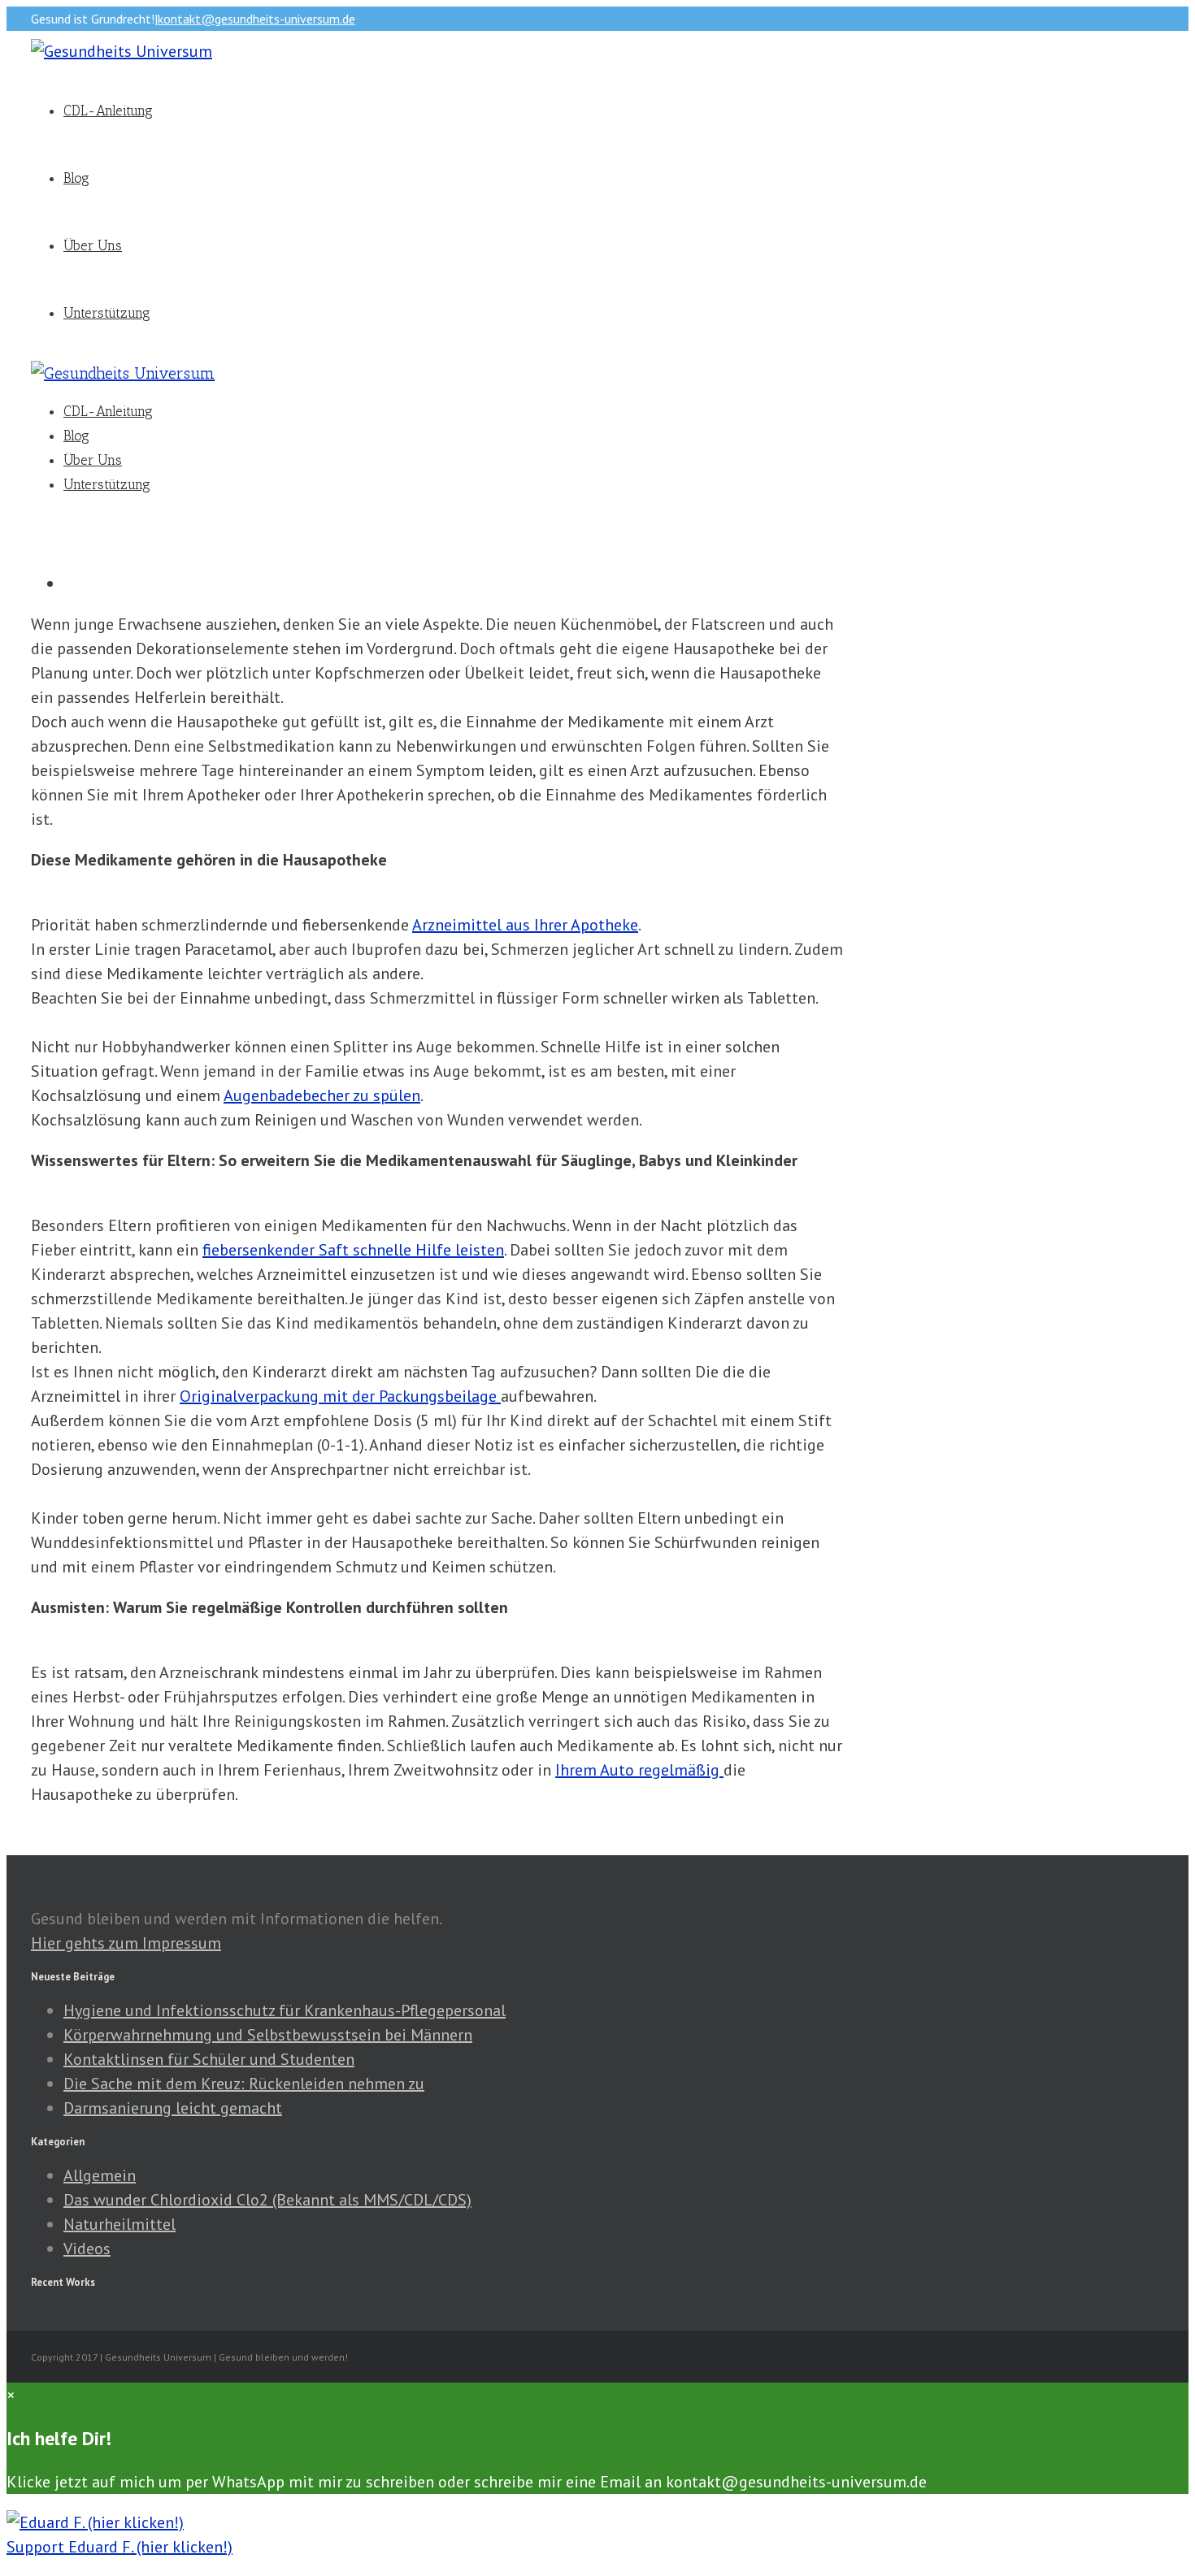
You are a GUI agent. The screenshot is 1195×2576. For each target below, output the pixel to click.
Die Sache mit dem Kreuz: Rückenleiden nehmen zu (244, 2084)
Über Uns (93, 245)
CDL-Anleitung (108, 111)
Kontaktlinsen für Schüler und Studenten (209, 2059)
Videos (87, 2249)
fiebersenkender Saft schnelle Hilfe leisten (353, 1250)
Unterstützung (107, 313)
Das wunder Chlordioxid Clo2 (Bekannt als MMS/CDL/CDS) (267, 2200)
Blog (76, 178)
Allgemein (100, 2175)
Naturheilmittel (119, 2224)
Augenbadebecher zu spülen (322, 1095)
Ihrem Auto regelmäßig (639, 1770)
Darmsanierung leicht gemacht (173, 2108)
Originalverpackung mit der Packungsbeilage (340, 1396)
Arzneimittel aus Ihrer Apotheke (525, 925)
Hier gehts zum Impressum (126, 1943)
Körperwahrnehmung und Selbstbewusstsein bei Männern (268, 2035)
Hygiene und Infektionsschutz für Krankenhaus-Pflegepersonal (285, 2010)
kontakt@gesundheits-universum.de (256, 19)
